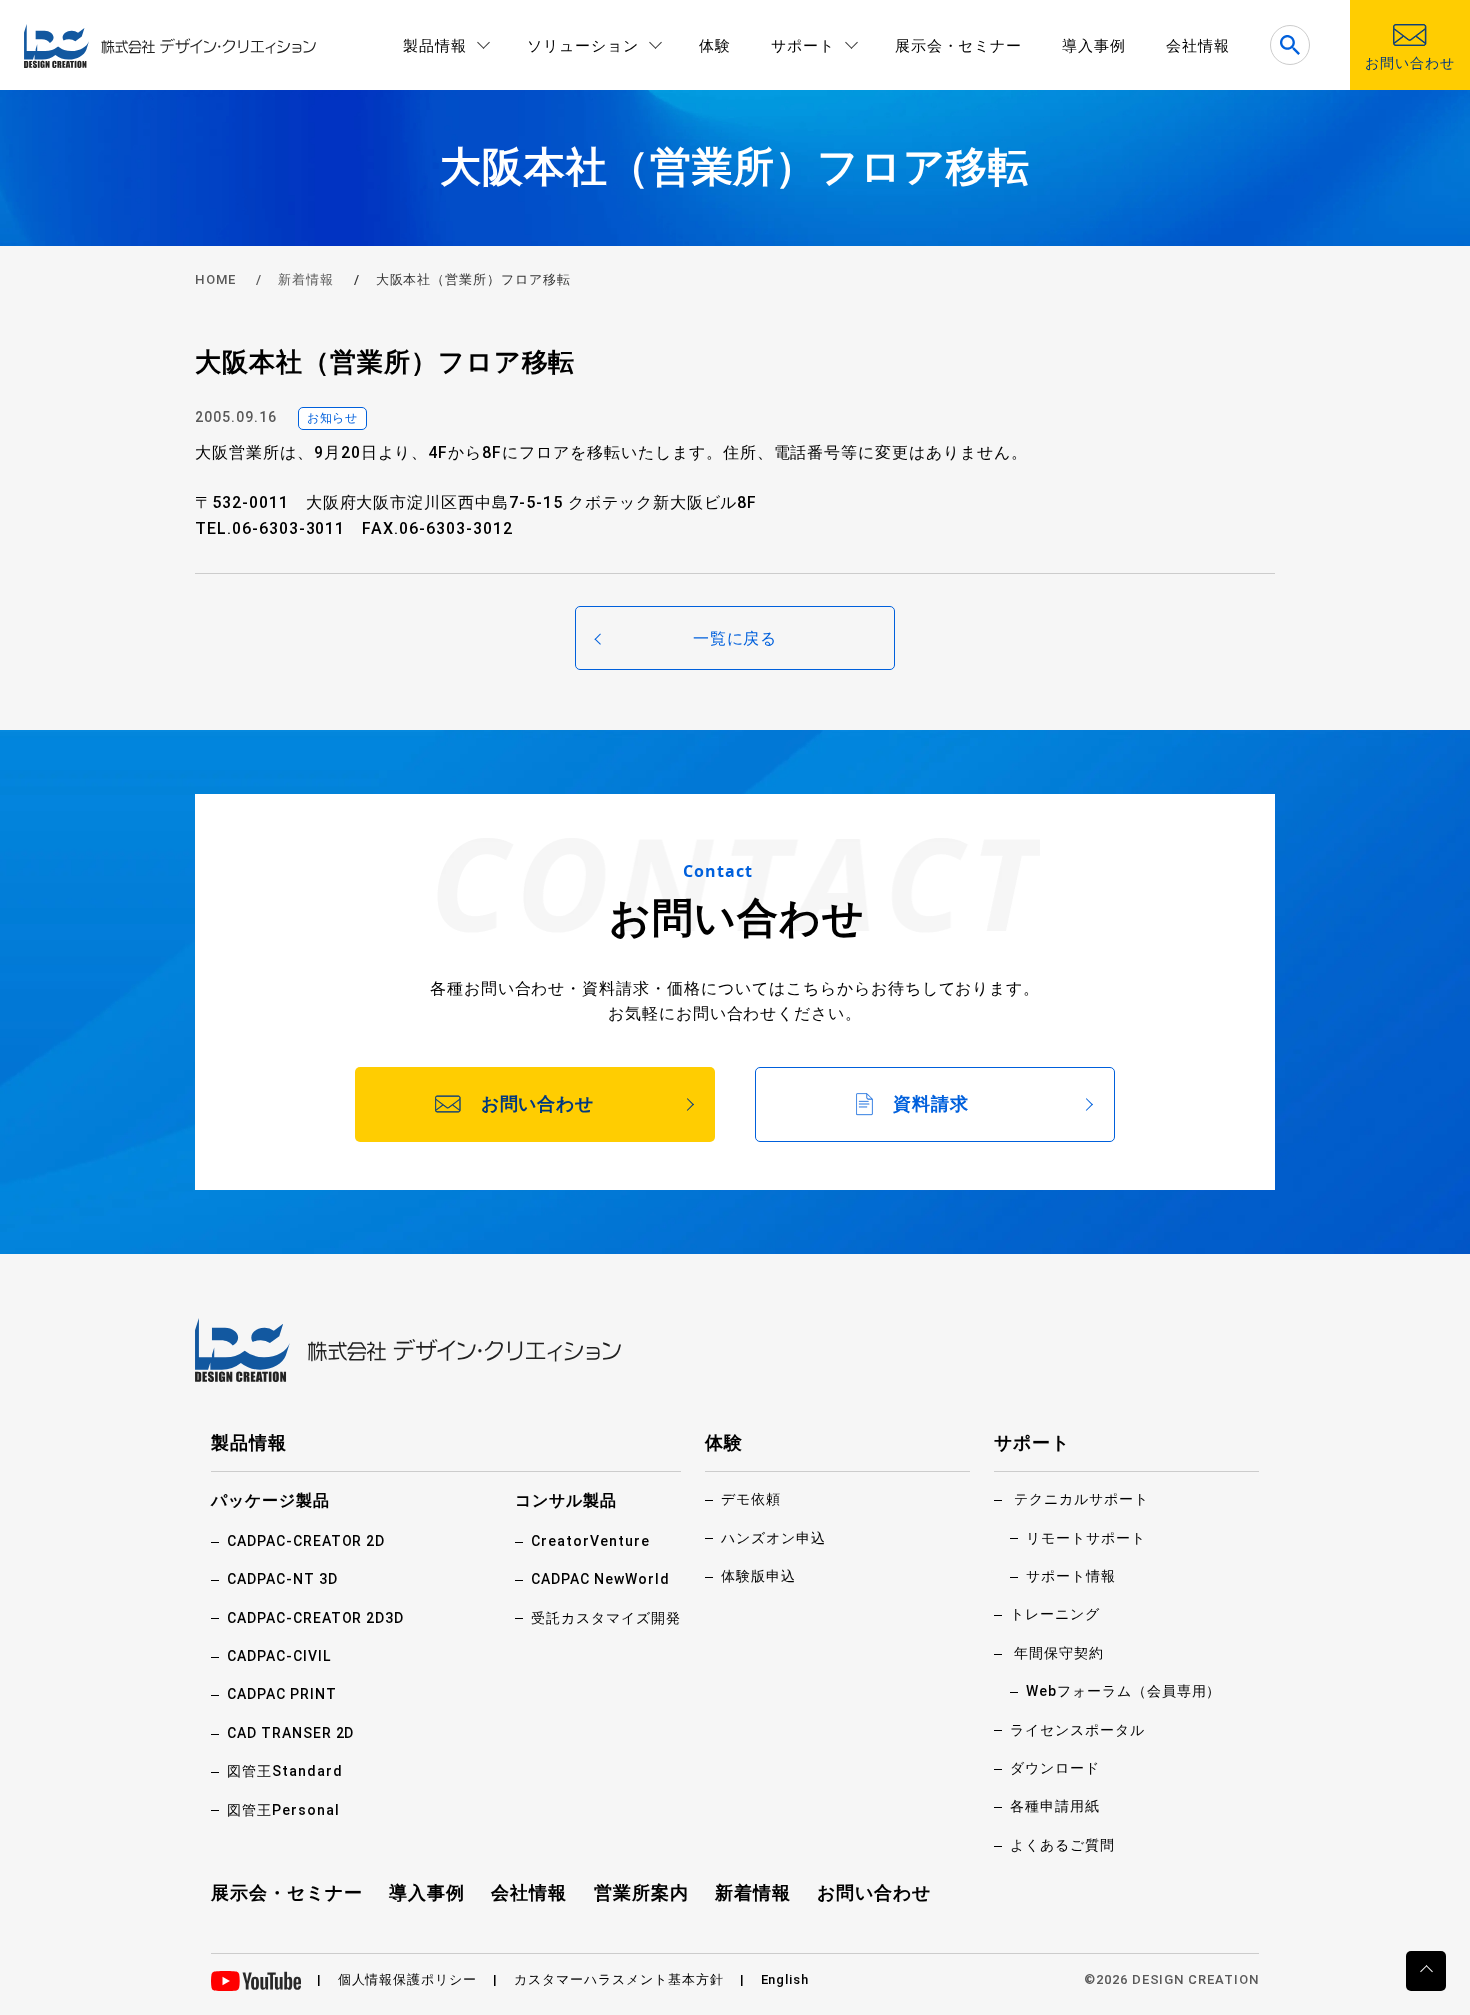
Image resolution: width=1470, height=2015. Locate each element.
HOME (215, 279)
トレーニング (1055, 1614)
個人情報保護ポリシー (408, 1979)
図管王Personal (283, 1810)
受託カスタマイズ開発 (606, 1618)
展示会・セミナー (959, 46)
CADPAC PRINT (282, 1694)
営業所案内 (641, 1892)
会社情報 (1198, 46)
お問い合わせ (874, 1892)
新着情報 (306, 279)
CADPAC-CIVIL (279, 1656)
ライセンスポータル (1077, 1730)
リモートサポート (1086, 1538)
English (785, 1979)
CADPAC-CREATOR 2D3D (315, 1618)
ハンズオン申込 (773, 1538)
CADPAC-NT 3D (282, 1579)
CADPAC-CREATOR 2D (306, 1541)
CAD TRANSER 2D (290, 1733)
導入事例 (1094, 46)
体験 (715, 46)
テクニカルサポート (1081, 1499)
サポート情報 (1071, 1576)
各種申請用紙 (1055, 1806)
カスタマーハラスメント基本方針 (618, 1979)
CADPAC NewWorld (600, 1579)
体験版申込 (758, 1576)
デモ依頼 (751, 1499)
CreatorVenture (590, 1541)
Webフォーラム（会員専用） (1123, 1691)
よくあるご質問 (1062, 1845)
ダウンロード (1055, 1768)
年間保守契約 (1059, 1653)
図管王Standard (285, 1771)
